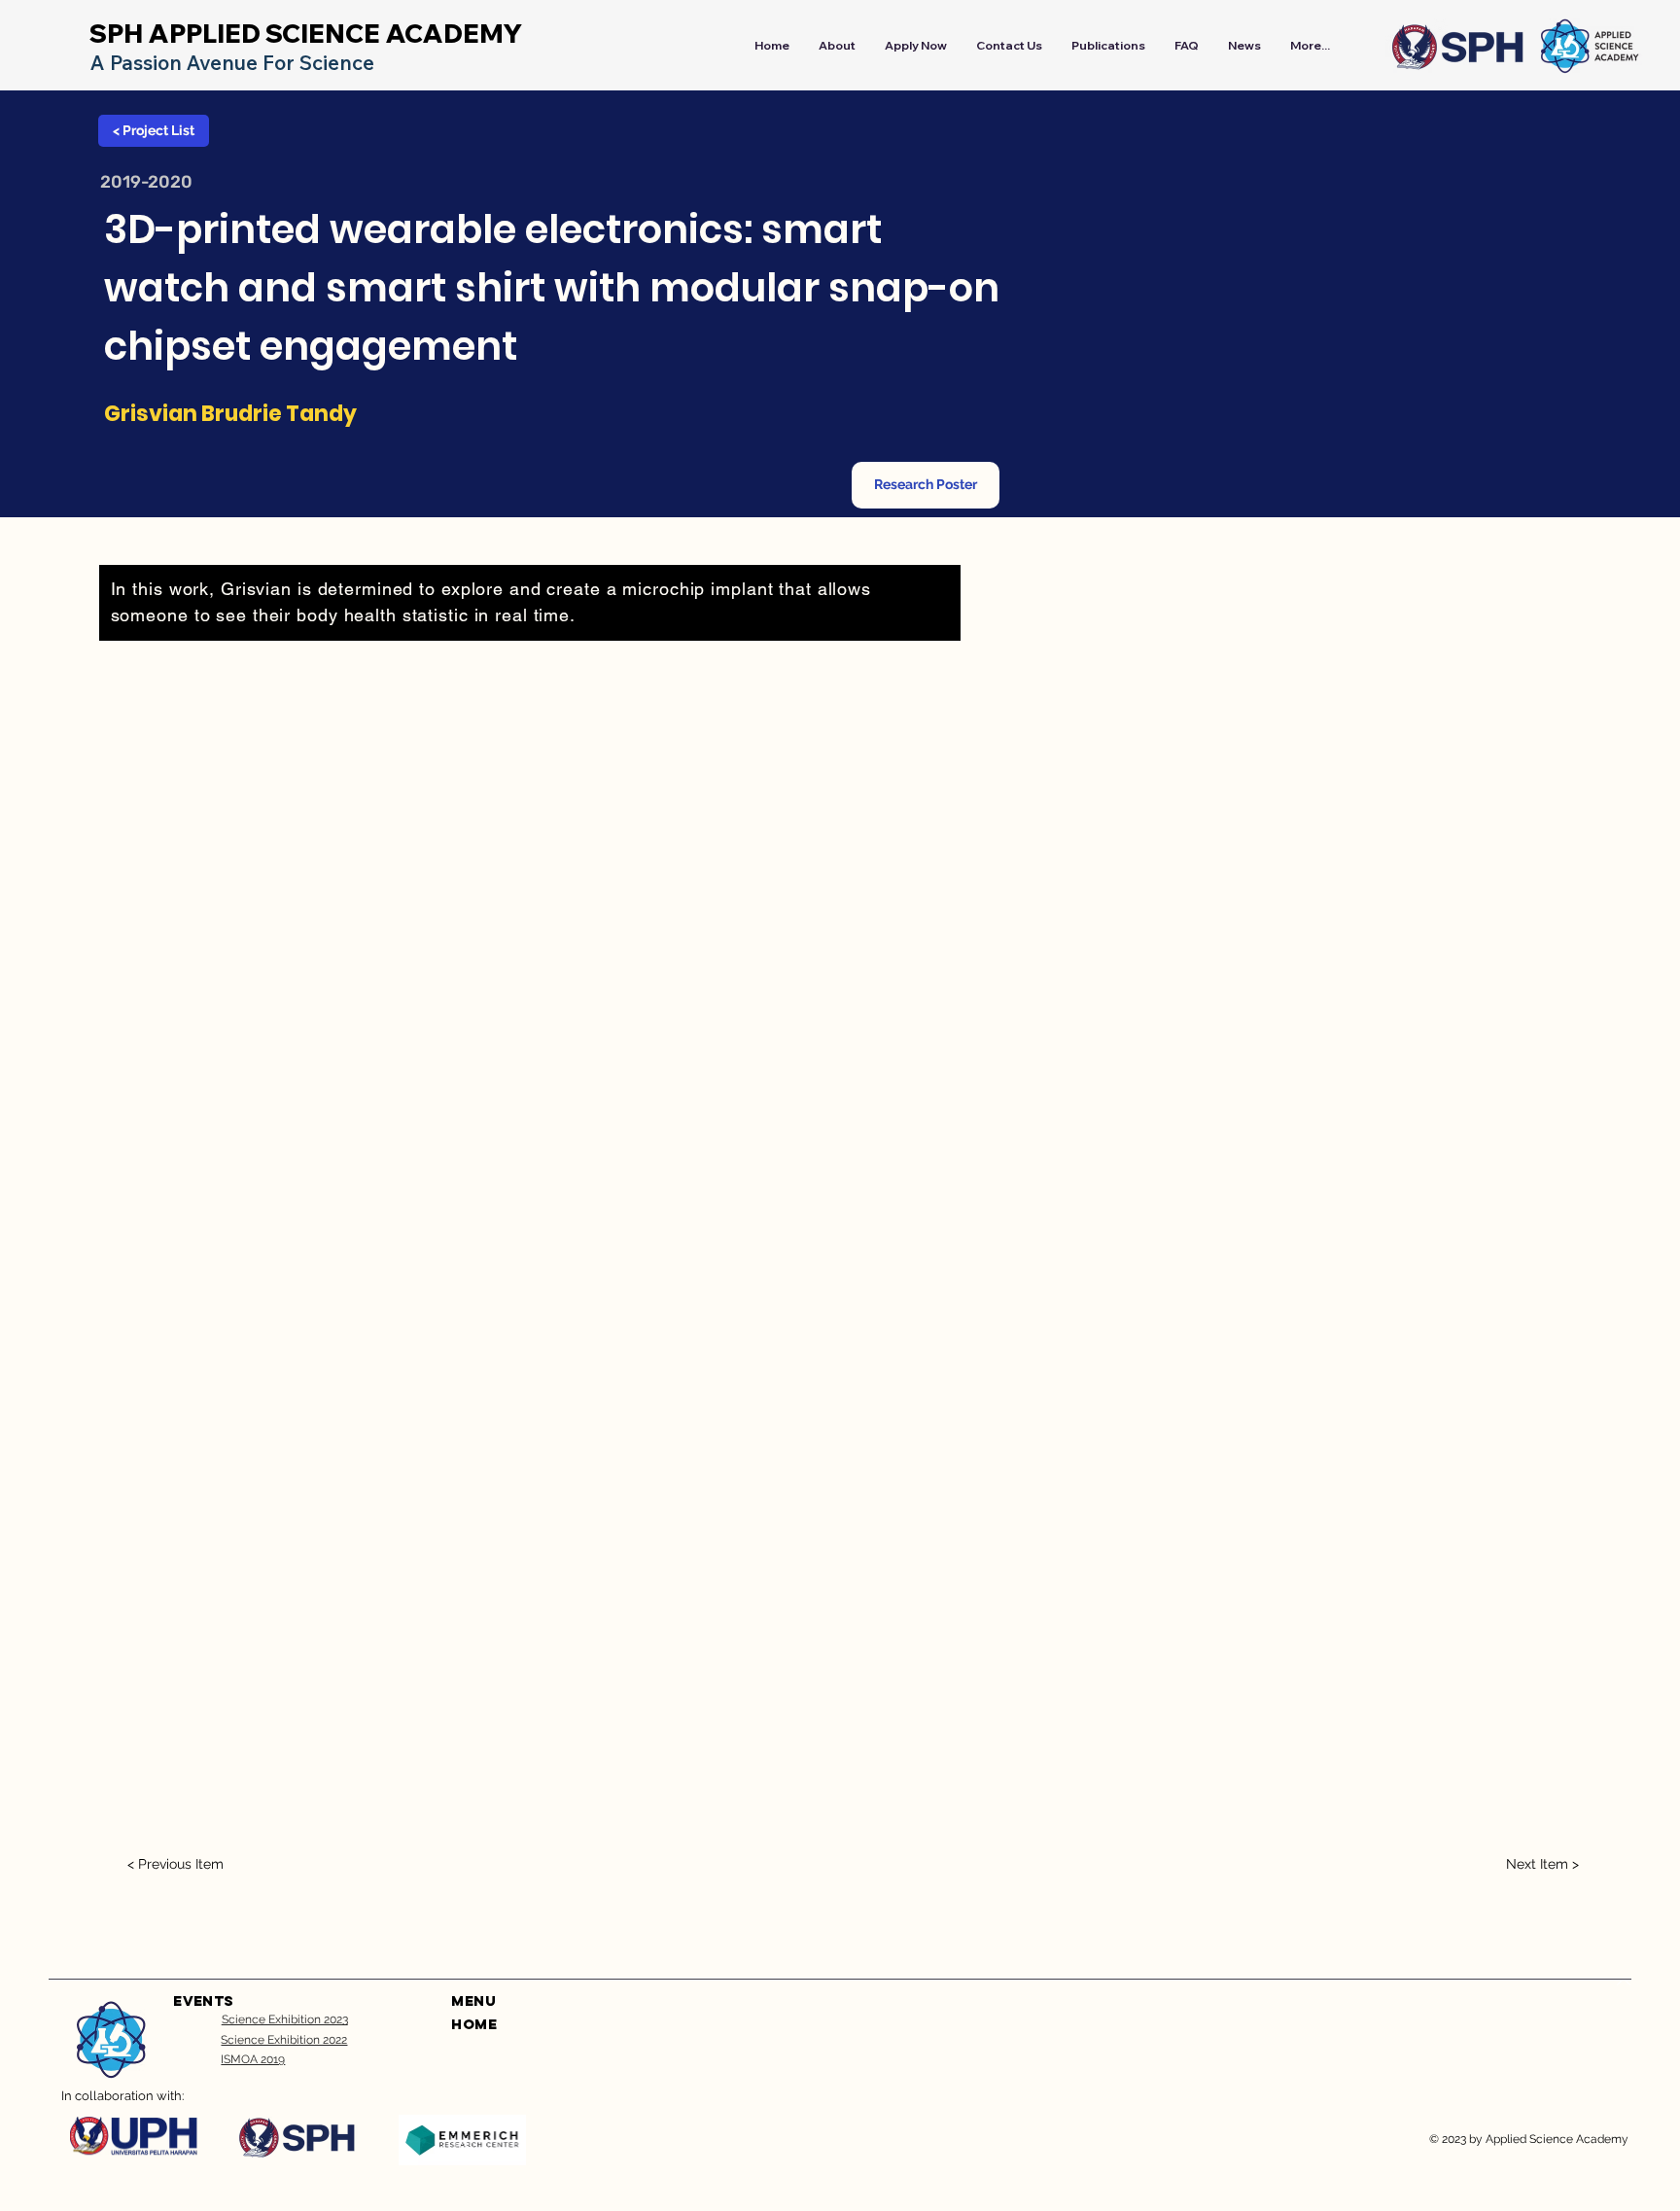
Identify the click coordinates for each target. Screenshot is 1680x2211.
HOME (474, 2024)
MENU (473, 2000)
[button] (926, 485)
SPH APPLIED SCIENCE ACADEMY (306, 34)
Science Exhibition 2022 (284, 2040)
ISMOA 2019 (253, 2059)
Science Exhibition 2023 (285, 2019)
